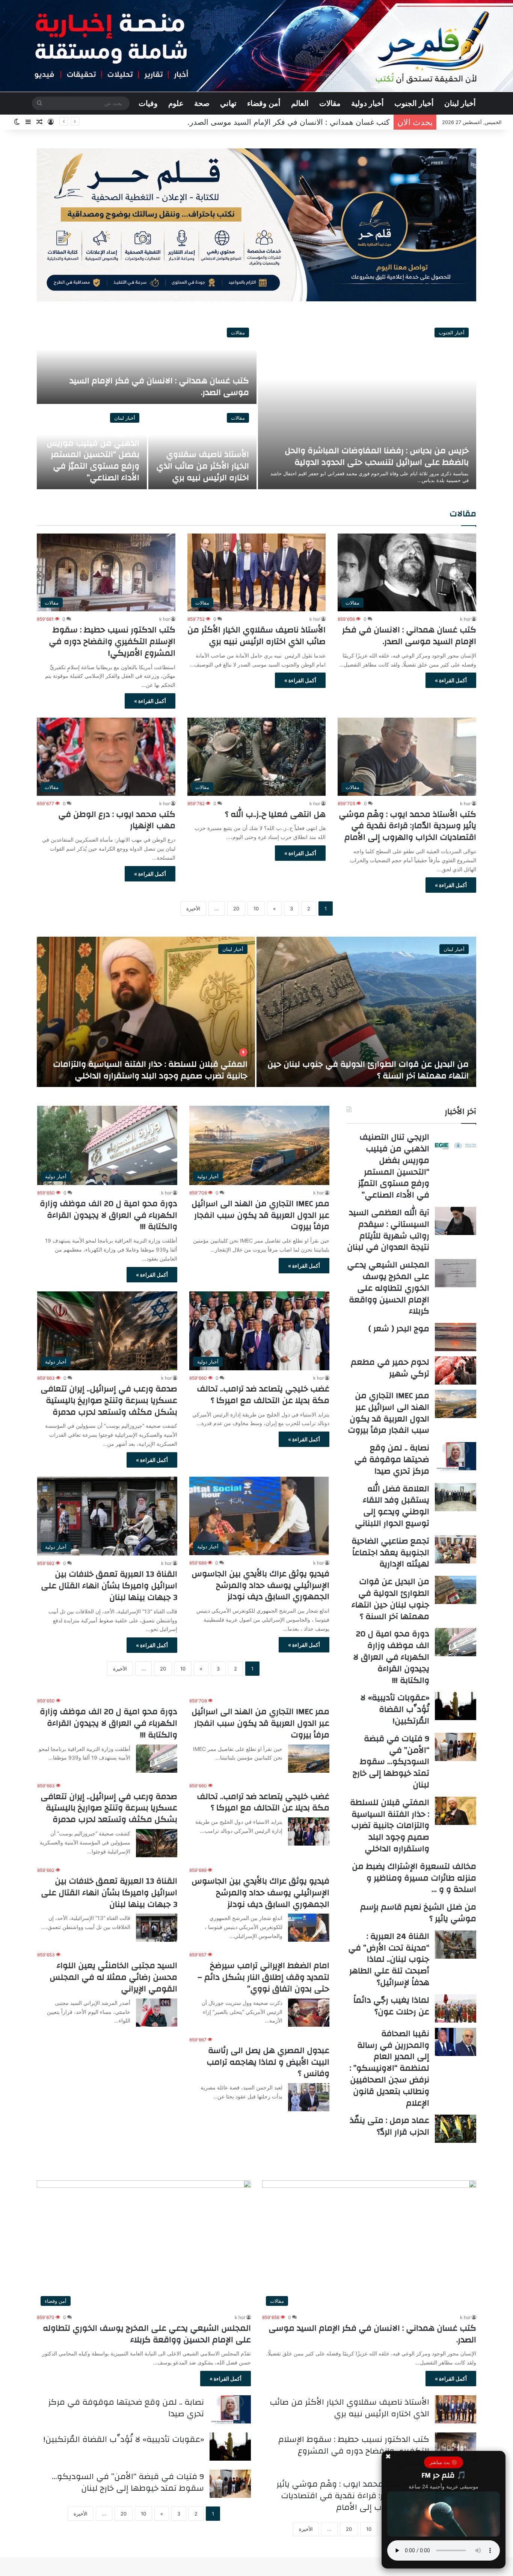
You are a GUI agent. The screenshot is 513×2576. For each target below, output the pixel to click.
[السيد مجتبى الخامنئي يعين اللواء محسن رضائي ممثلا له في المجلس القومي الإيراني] (157, 2013)
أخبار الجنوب (414, 103)
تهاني (228, 103)
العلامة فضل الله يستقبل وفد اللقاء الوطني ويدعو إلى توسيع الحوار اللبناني (392, 1506)
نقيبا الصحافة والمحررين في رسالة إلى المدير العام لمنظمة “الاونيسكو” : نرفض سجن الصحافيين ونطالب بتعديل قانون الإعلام (389, 2068)
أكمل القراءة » (451, 680)
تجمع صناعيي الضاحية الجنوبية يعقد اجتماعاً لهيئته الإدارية (390, 1553)
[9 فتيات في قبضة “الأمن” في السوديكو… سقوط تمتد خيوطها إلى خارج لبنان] (456, 1747)
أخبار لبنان (460, 103)
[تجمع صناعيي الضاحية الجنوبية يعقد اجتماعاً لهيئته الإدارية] (456, 1549)
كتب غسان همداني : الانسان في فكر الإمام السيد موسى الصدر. (159, 386)
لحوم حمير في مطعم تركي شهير (390, 1368)
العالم (300, 103)
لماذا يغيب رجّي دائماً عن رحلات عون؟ (391, 2006)
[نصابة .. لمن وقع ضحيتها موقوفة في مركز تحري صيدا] (456, 1456)
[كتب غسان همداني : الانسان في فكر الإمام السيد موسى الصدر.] (147, 362)
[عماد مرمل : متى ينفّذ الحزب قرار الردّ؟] (456, 2129)
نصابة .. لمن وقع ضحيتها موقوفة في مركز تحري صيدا (392, 1459)
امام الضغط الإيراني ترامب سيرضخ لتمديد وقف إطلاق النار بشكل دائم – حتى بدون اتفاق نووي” (263, 1977)
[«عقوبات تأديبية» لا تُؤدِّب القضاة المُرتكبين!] (456, 1706)
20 (236, 909)
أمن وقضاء (264, 103)
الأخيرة (193, 909)
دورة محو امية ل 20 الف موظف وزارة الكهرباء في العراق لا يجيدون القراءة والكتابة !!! (109, 1215)
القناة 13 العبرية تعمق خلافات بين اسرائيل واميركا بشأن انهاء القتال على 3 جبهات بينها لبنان (109, 1586)
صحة (202, 103)
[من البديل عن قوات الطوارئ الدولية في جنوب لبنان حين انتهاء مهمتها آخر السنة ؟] (456, 1590)
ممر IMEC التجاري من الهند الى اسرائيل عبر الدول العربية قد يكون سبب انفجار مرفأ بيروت (260, 1215)
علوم (176, 103)
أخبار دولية (367, 103)
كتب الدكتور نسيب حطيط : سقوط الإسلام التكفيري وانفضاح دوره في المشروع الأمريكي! (112, 641)
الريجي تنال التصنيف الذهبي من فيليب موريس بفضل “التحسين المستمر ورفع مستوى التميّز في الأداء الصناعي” (93, 454)
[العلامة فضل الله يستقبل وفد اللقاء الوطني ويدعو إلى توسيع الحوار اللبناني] (456, 1497)
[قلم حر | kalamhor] (256, 46)
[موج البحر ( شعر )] (456, 1337)
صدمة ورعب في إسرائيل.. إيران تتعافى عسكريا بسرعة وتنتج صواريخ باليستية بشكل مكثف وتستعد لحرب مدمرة (109, 1400)
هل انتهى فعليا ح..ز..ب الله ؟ (275, 814)
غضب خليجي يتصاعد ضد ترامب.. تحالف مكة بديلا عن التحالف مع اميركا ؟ (263, 1395)
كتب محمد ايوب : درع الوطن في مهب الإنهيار (117, 820)
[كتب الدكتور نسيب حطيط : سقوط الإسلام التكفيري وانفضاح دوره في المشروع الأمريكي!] (456, 2447)
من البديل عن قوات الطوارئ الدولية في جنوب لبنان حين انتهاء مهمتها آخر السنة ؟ (390, 1599)
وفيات (148, 103)
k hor (465, 619)
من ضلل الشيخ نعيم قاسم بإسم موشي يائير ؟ (418, 1913)
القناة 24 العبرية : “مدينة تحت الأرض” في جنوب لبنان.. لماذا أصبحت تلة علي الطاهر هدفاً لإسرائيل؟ (389, 1959)
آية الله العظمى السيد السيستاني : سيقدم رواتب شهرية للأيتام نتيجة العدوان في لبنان (146, 1070)
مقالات (330, 103)
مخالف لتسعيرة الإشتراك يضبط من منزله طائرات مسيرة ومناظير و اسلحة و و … (414, 1878)
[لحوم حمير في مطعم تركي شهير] (456, 1370)
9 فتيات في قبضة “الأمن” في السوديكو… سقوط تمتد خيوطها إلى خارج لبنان (391, 1762)
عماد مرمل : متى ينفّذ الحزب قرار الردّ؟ (389, 2126)
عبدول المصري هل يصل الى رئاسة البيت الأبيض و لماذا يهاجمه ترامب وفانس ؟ (268, 2062)
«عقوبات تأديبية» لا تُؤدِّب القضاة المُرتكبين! (395, 1709)
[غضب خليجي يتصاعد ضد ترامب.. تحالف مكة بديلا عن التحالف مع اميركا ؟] (309, 1831)
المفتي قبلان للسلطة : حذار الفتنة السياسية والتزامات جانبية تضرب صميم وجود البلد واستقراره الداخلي (390, 1825)
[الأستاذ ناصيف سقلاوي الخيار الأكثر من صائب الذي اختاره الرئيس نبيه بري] (456, 2409)
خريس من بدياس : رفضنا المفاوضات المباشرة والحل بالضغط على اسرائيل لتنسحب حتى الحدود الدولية (377, 456)
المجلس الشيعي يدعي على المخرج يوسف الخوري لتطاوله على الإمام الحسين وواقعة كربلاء (388, 1288)
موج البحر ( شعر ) (399, 1329)
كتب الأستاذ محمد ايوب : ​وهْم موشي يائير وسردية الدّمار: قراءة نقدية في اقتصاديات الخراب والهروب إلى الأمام (407, 826)
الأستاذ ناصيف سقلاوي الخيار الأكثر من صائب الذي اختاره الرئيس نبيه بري (273, 122)
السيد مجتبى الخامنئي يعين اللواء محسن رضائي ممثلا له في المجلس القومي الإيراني (113, 1977)
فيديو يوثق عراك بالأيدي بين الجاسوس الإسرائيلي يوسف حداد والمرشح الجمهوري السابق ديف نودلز (260, 1585)
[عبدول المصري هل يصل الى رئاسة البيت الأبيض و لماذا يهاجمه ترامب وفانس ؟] (309, 2097)
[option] (256, 405)
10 (256, 909)
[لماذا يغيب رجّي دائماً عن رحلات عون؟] (456, 2008)
